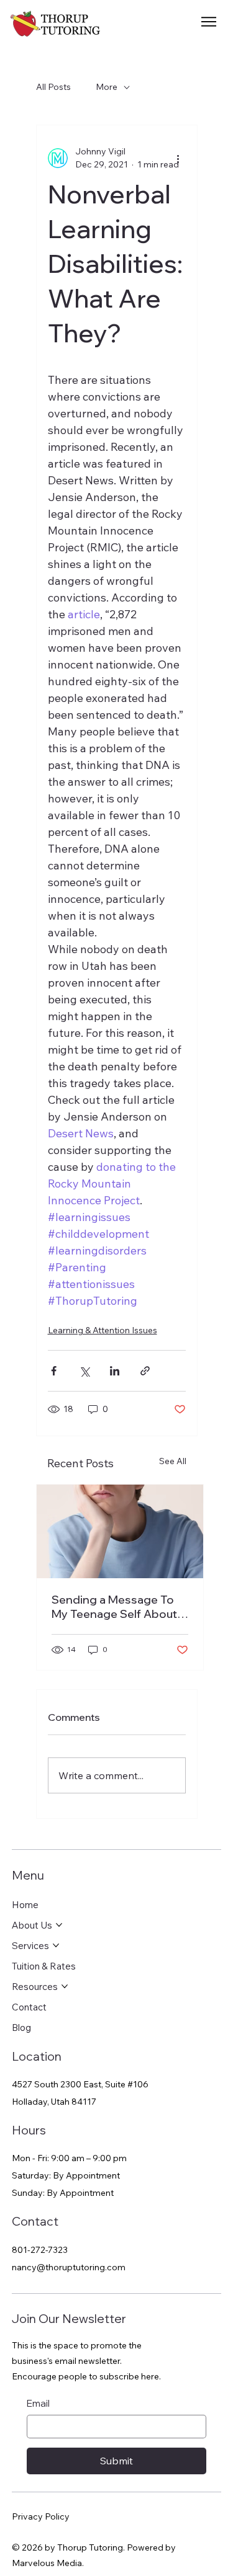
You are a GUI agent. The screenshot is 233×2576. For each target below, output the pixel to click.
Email (38, 2403)
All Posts (53, 87)
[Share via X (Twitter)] (84, 1371)
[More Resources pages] (65, 1986)
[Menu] (210, 22)
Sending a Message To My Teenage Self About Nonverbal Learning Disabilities (114, 1607)
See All (173, 1461)
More (107, 87)
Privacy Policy (41, 2516)
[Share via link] (145, 1371)
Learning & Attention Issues (103, 1330)
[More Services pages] (56, 1945)
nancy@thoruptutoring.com (69, 2267)
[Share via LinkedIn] (115, 1371)
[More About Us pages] (59, 1925)
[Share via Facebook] (54, 1371)
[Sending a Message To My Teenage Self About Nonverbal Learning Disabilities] (120, 1531)
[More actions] (178, 158)
